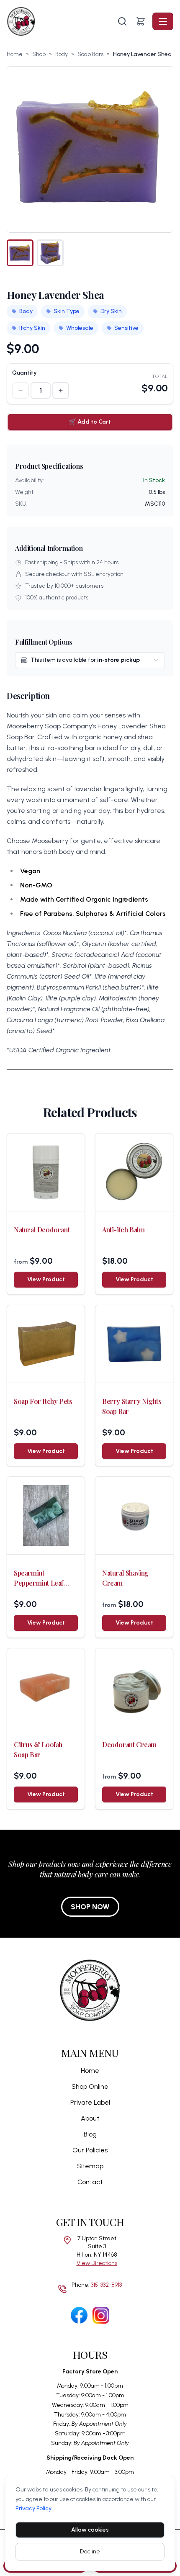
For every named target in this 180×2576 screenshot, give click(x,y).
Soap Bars (90, 54)
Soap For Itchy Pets (43, 1401)
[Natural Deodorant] (46, 1172)
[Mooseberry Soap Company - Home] (61, 21)
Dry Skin (111, 311)
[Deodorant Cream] (134, 1687)
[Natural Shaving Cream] (134, 1516)
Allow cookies (90, 2530)
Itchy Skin (32, 328)
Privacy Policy (33, 2508)
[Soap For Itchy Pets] (46, 1344)
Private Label (90, 2102)
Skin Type (67, 311)
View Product (46, 1279)
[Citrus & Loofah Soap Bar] (46, 1687)
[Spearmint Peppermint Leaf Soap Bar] (46, 1516)
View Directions (97, 2263)
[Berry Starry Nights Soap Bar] (134, 1344)
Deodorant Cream (129, 1744)
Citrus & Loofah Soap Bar (38, 1749)
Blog (90, 2134)
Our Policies (90, 2150)
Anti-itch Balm (123, 1230)
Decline (90, 2552)
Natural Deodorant (42, 1230)
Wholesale (80, 328)
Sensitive (126, 328)
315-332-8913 (106, 2285)
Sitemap (90, 2166)
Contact (90, 2182)
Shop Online (90, 2086)
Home (15, 54)
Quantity (24, 373)
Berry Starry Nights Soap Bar (132, 1406)
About (90, 2118)
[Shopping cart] (141, 21)
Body (62, 54)
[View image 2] (50, 253)
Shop (39, 54)
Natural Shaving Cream (125, 1578)
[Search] (122, 21)
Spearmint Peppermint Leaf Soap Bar (39, 1578)
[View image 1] (20, 253)
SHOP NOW (90, 1907)
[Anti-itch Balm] (134, 1172)
